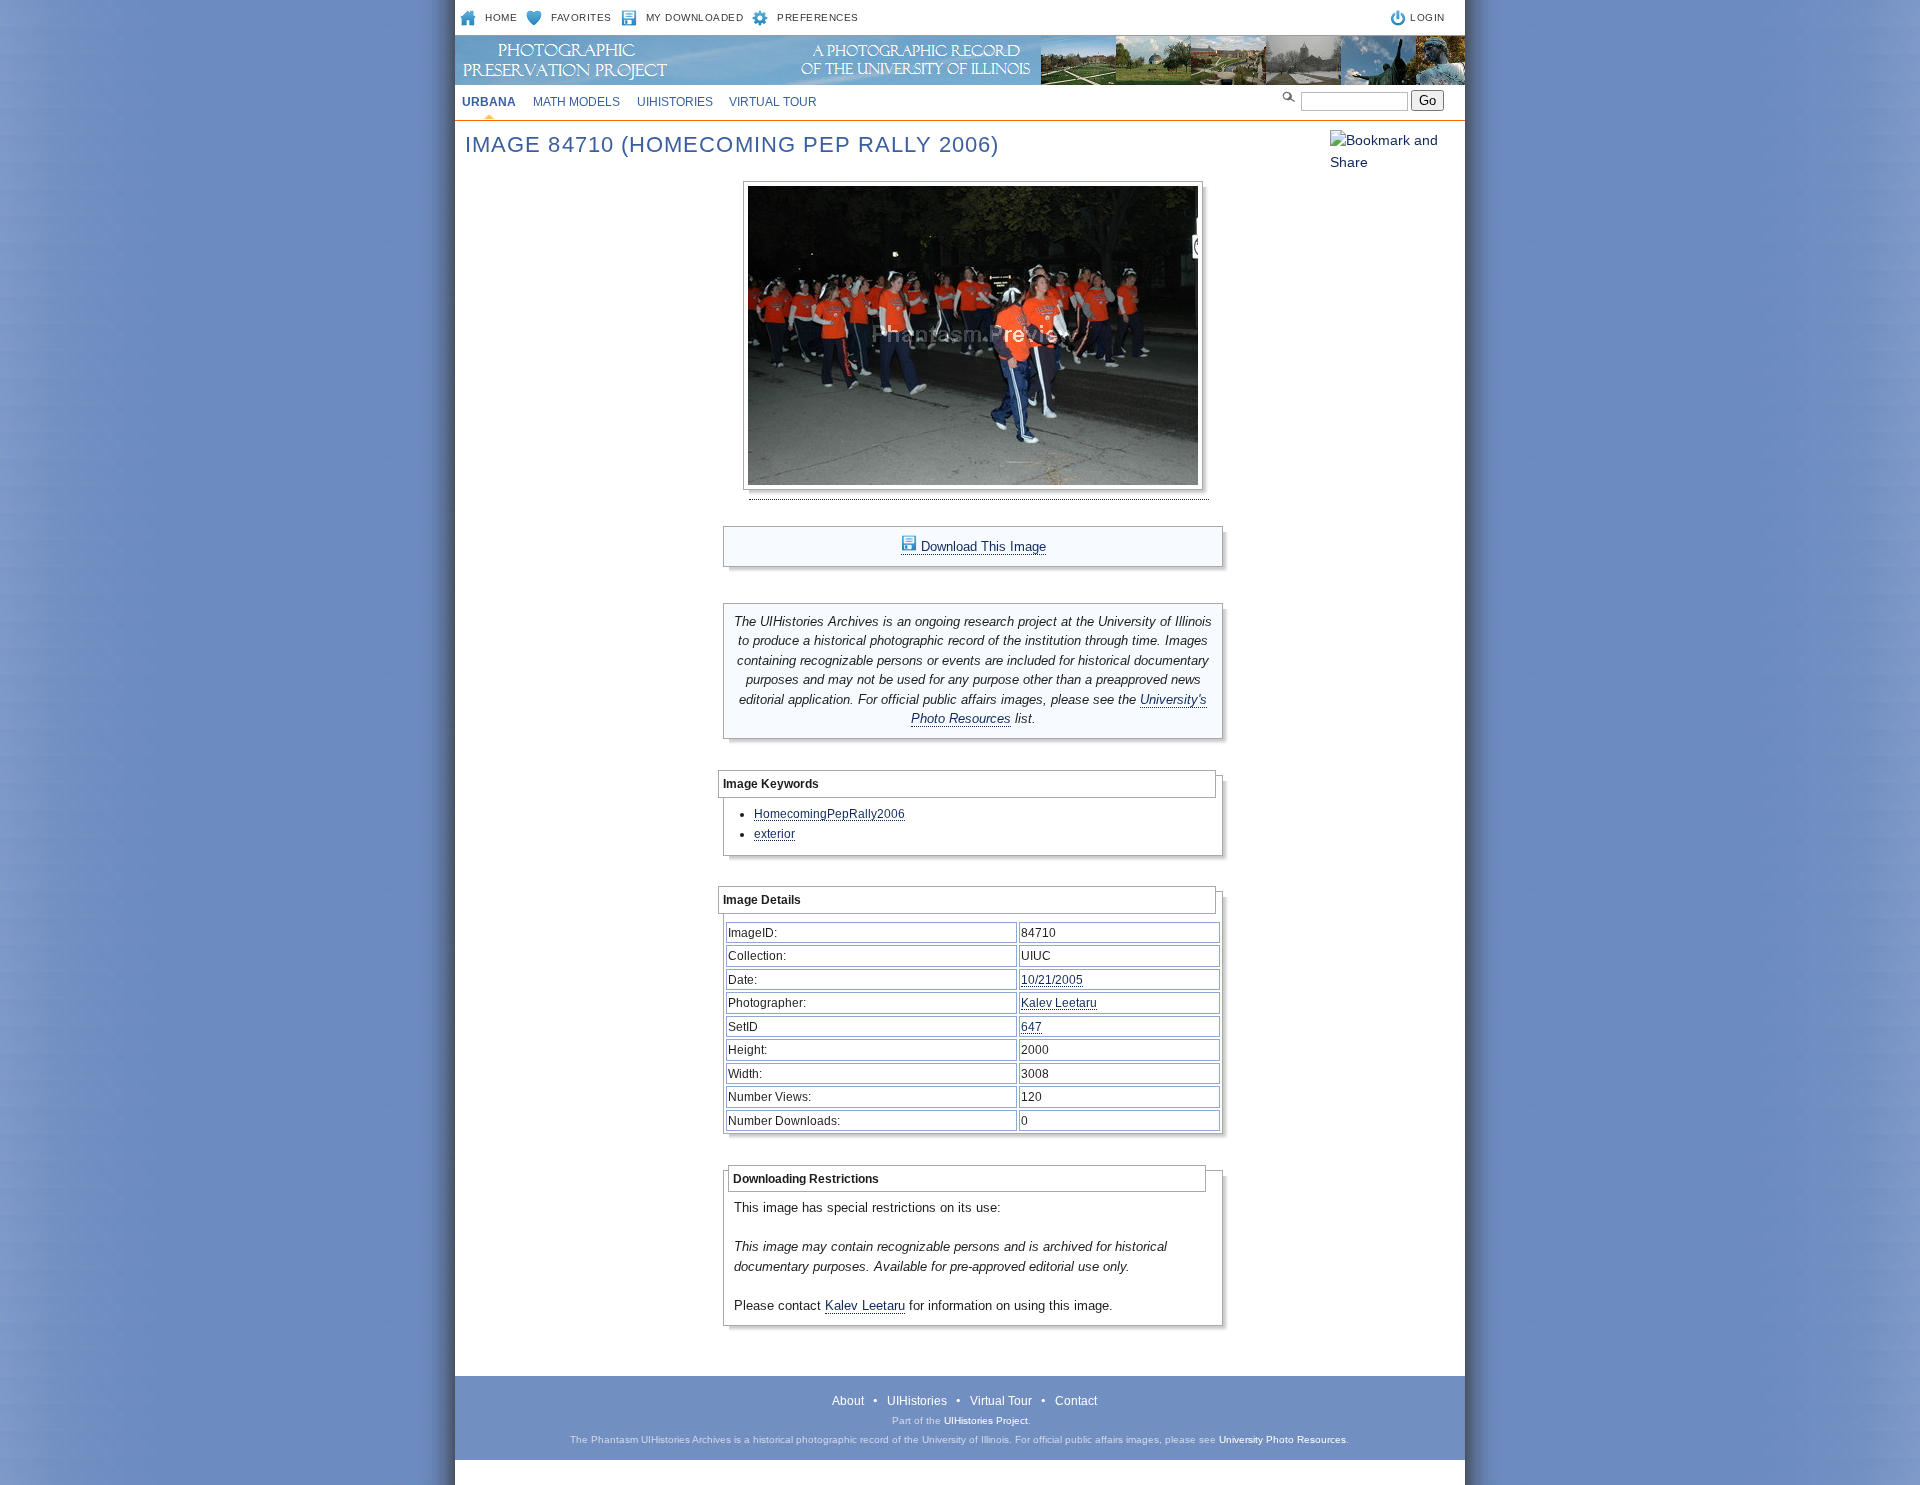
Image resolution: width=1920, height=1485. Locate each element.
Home (501, 17)
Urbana (489, 102)
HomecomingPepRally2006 (829, 813)
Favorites (581, 17)
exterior (774, 833)
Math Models (576, 102)
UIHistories (675, 102)
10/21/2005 (1052, 979)
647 (1031, 1026)
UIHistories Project (986, 1420)
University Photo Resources (1282, 1439)
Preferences (818, 17)
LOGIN (1427, 17)
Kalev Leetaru (1059, 1002)
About (848, 1401)
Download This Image (981, 546)
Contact (1076, 1401)
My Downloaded (695, 17)
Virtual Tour (773, 102)
